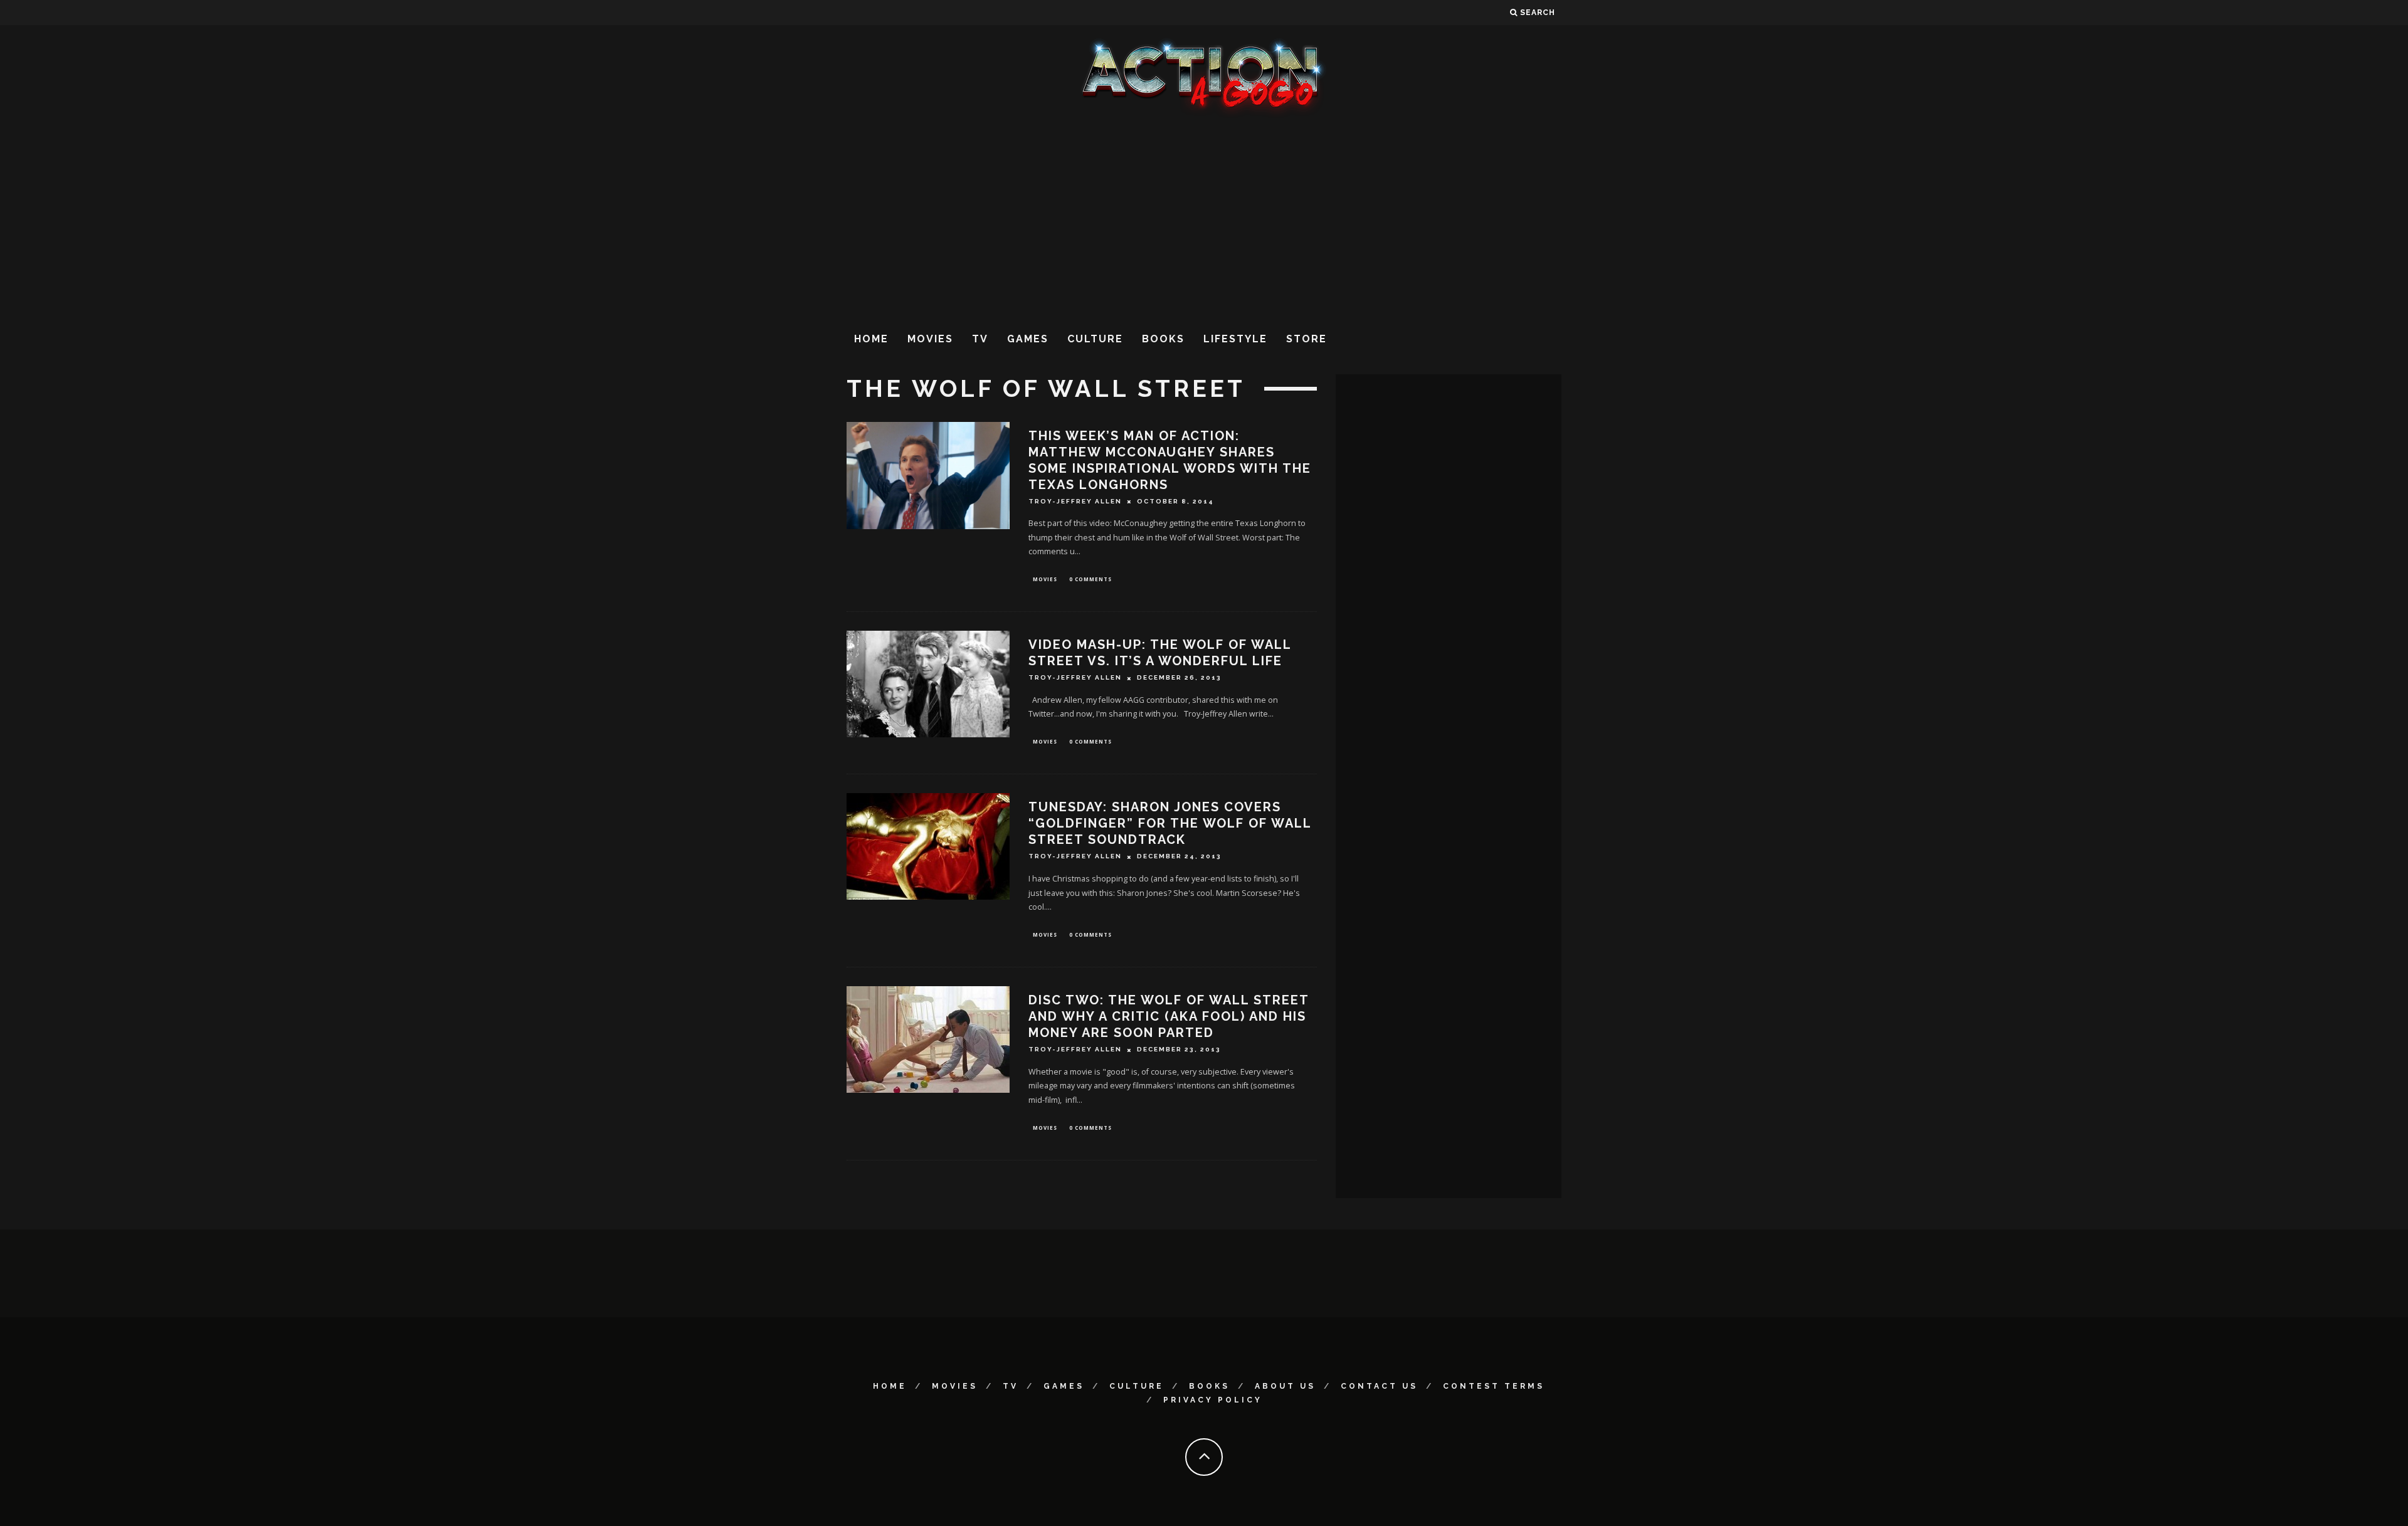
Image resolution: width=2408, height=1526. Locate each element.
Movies (930, 339)
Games (1028, 339)
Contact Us (1379, 1386)
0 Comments (1090, 579)
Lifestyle (1235, 339)
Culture (1095, 339)
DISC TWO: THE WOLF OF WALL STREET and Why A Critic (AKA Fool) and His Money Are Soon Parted (1169, 1016)
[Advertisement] (1204, 219)
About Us (1285, 1386)
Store (1307, 339)
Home (871, 339)
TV (980, 339)
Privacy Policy (1213, 1400)
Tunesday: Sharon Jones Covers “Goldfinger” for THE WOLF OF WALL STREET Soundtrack (1170, 823)
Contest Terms (1494, 1386)
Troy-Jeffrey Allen (1075, 501)
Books (1163, 339)
